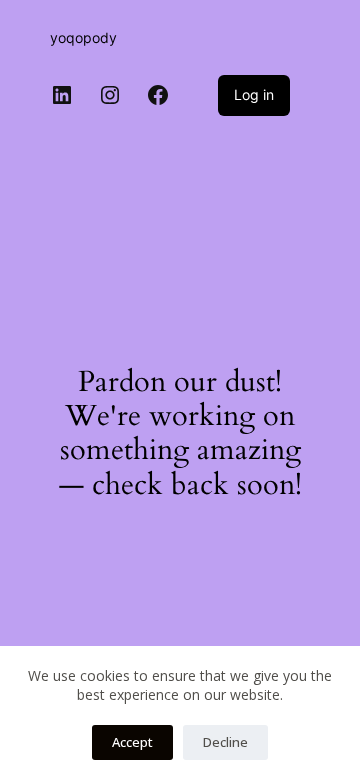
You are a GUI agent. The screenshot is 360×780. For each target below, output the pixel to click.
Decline (225, 742)
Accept (132, 742)
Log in (254, 94)
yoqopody (83, 37)
